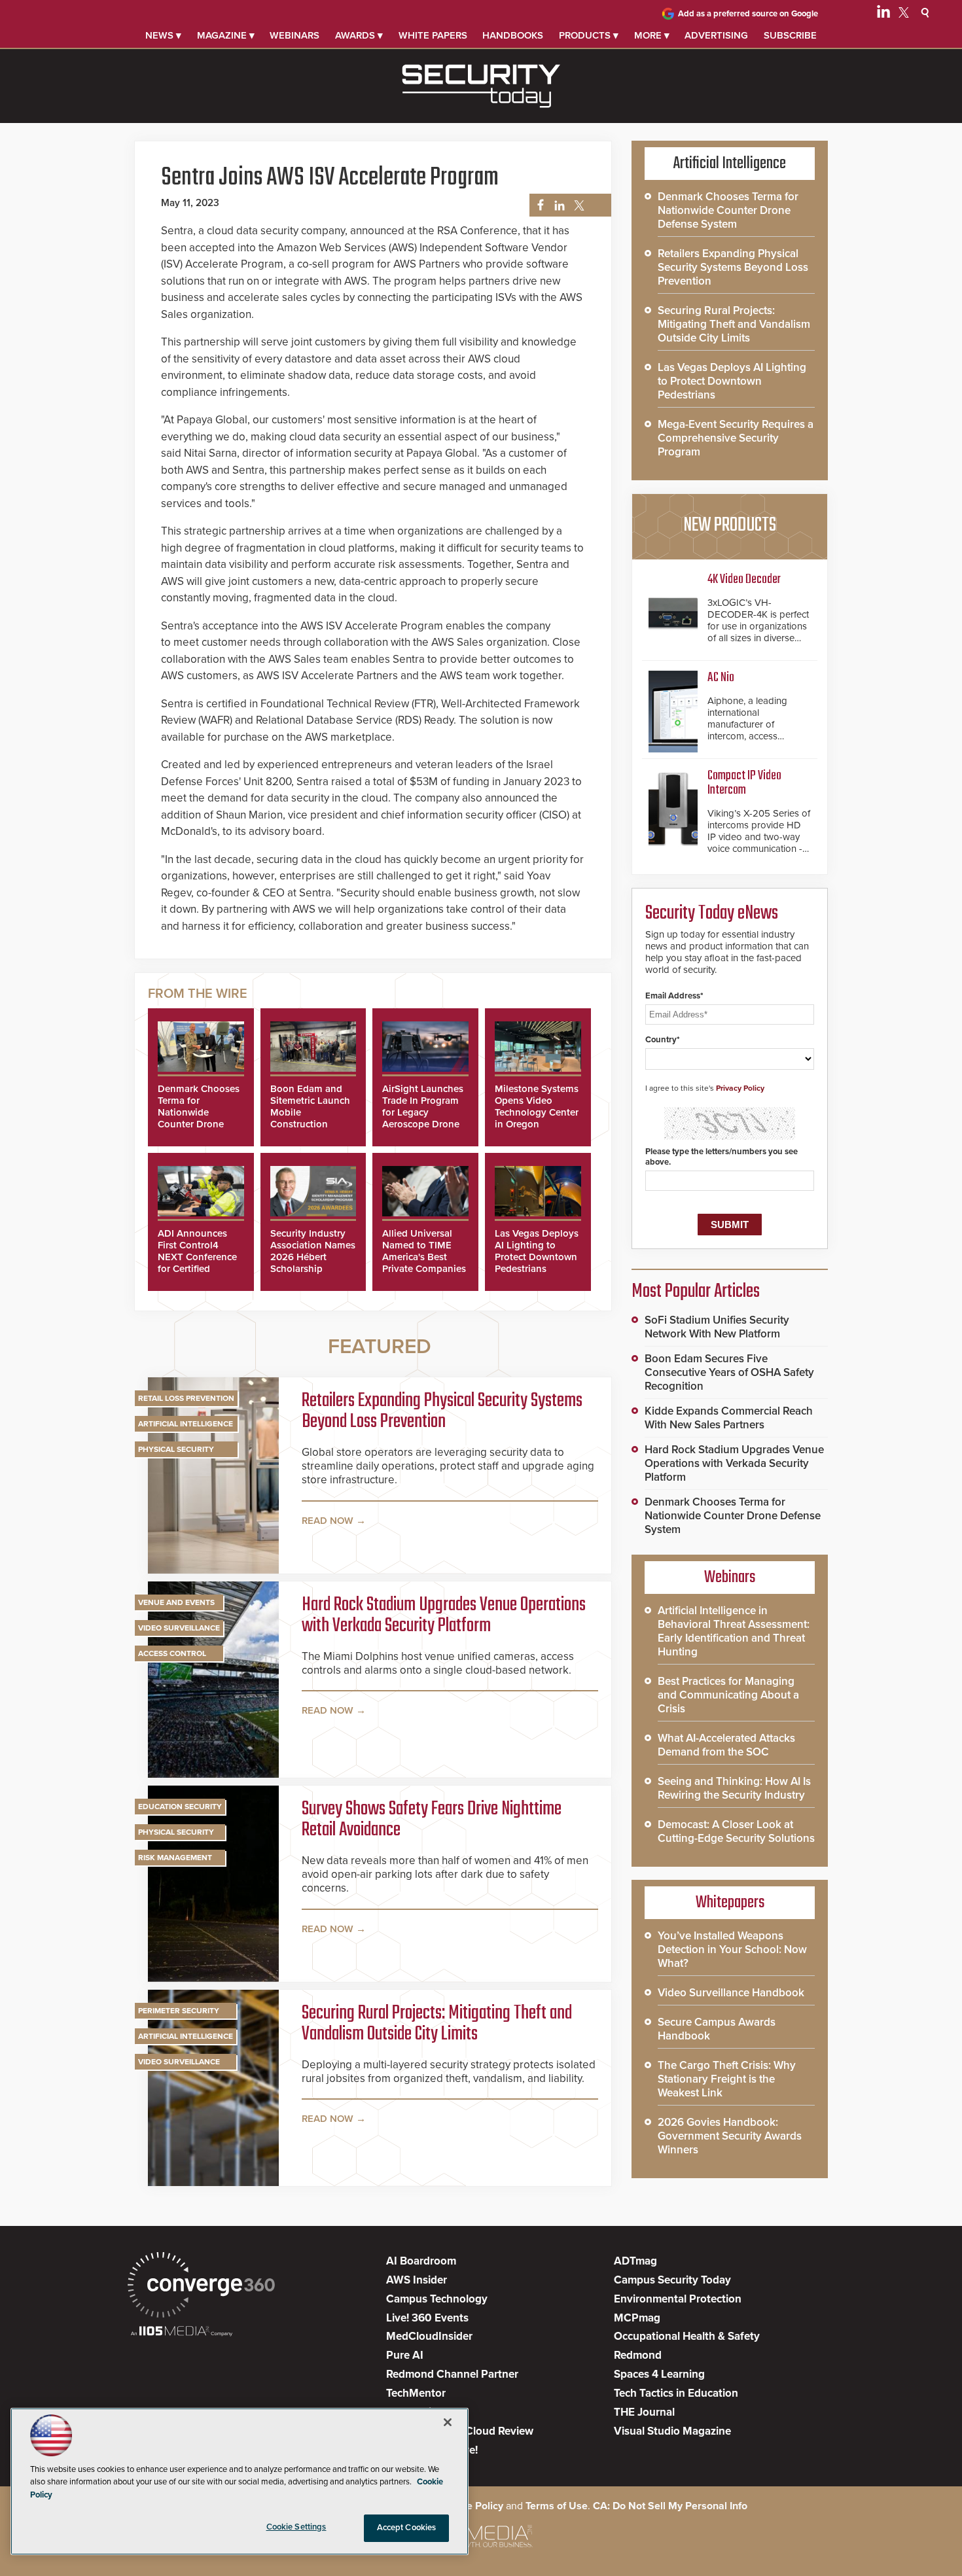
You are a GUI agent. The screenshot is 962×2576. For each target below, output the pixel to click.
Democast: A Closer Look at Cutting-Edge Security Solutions (736, 1831)
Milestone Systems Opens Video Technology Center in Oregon (537, 1106)
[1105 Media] (182, 2332)
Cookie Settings (296, 2527)
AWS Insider (417, 2280)
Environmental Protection (678, 2299)
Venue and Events (176, 1602)
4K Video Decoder (744, 579)
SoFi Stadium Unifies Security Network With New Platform (717, 1327)
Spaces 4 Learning (659, 2374)
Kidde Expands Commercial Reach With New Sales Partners (729, 1418)
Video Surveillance (179, 1628)
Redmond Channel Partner (452, 2374)
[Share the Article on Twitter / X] (578, 206)
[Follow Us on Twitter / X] (904, 14)
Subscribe (790, 35)
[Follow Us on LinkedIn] (883, 14)
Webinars (294, 35)
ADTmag (635, 2261)
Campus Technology (437, 2299)
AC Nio (721, 678)
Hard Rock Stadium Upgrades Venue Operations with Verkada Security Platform (444, 1615)
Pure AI (405, 2355)
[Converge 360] (201, 2286)
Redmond (638, 2355)
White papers (433, 35)
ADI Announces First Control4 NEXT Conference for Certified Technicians (197, 1257)
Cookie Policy (471, 2506)
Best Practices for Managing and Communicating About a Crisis (728, 1695)
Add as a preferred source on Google (748, 14)
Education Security (180, 1807)
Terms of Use (557, 2506)
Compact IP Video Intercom (744, 783)
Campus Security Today (672, 2280)
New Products (730, 525)
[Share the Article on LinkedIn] (557, 206)
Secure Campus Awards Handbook (717, 2029)
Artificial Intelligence (186, 1424)
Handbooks (513, 35)
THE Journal (644, 2412)
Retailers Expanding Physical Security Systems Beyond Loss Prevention (442, 1411)
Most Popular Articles (696, 1292)
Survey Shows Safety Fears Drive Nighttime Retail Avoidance (432, 1820)
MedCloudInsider (429, 2336)
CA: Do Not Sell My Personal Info (670, 2506)
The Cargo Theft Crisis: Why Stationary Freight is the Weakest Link (727, 2079)
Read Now (328, 1521)
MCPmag (637, 2318)
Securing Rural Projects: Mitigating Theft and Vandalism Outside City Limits (437, 2024)
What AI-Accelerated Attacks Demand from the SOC (726, 1745)
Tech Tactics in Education (676, 2393)
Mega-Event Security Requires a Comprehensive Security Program (736, 438)
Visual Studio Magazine (672, 2431)
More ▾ (652, 35)
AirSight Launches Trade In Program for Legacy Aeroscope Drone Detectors (423, 1112)
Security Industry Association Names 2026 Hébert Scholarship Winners (313, 1257)
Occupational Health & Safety (687, 2336)
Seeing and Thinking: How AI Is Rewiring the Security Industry (734, 1788)
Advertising (716, 35)
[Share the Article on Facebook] (537, 206)
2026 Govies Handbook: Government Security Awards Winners (730, 2136)
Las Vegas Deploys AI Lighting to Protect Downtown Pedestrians (537, 1251)
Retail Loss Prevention (186, 1398)
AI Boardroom (421, 2261)
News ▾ (163, 35)
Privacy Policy (740, 1088)
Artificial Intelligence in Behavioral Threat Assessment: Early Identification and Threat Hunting (734, 1631)
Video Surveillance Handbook (731, 1993)
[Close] (448, 2422)
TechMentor (416, 2393)
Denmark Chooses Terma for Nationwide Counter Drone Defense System (199, 1112)
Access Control (172, 1653)
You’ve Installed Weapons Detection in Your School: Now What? (732, 1950)
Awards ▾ (359, 35)
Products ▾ (589, 35)
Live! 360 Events (427, 2318)
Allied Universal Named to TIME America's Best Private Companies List (424, 1257)
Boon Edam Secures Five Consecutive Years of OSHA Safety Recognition (729, 1372)
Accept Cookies (407, 2528)
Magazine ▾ (226, 35)
